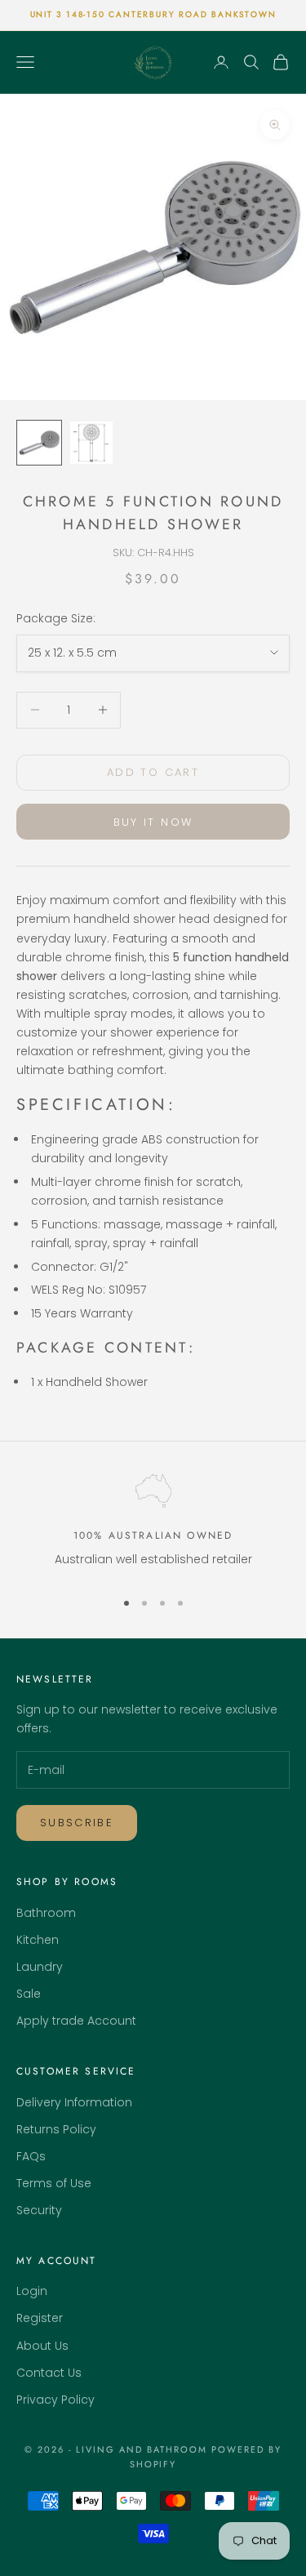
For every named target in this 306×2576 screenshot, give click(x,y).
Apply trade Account (76, 2021)
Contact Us (49, 2373)
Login (32, 2291)
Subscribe (77, 1823)
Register (40, 2318)
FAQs (31, 2156)
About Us (42, 2346)
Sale (29, 1994)
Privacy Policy (55, 2400)
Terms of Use (54, 2183)
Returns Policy (56, 2129)
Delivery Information (74, 2102)
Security (39, 2210)
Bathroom (46, 1913)
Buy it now (153, 822)
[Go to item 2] (91, 443)
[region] (153, 1524)
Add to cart (153, 772)
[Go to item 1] (39, 443)
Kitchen (38, 1940)
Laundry (40, 1967)
